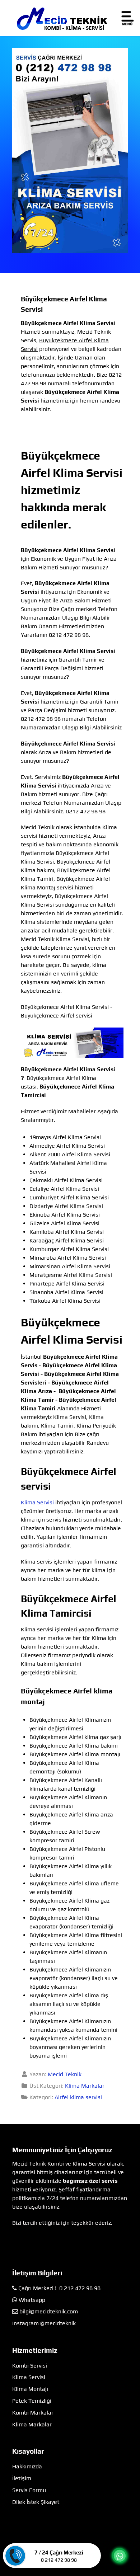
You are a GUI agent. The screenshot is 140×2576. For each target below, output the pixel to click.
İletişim (22, 2478)
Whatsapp (32, 2300)
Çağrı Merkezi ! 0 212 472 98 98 (59, 2288)
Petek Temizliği (32, 2401)
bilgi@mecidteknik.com (49, 2311)
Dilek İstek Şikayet (36, 2502)
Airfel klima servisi (78, 2097)
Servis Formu (29, 2490)
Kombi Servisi (30, 2366)
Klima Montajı (30, 2389)
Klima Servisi (37, 1502)
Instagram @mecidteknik (44, 2323)
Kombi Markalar (33, 2413)
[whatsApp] (120, 2556)
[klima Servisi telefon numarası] (70, 150)
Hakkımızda (27, 2466)
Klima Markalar (85, 2086)
